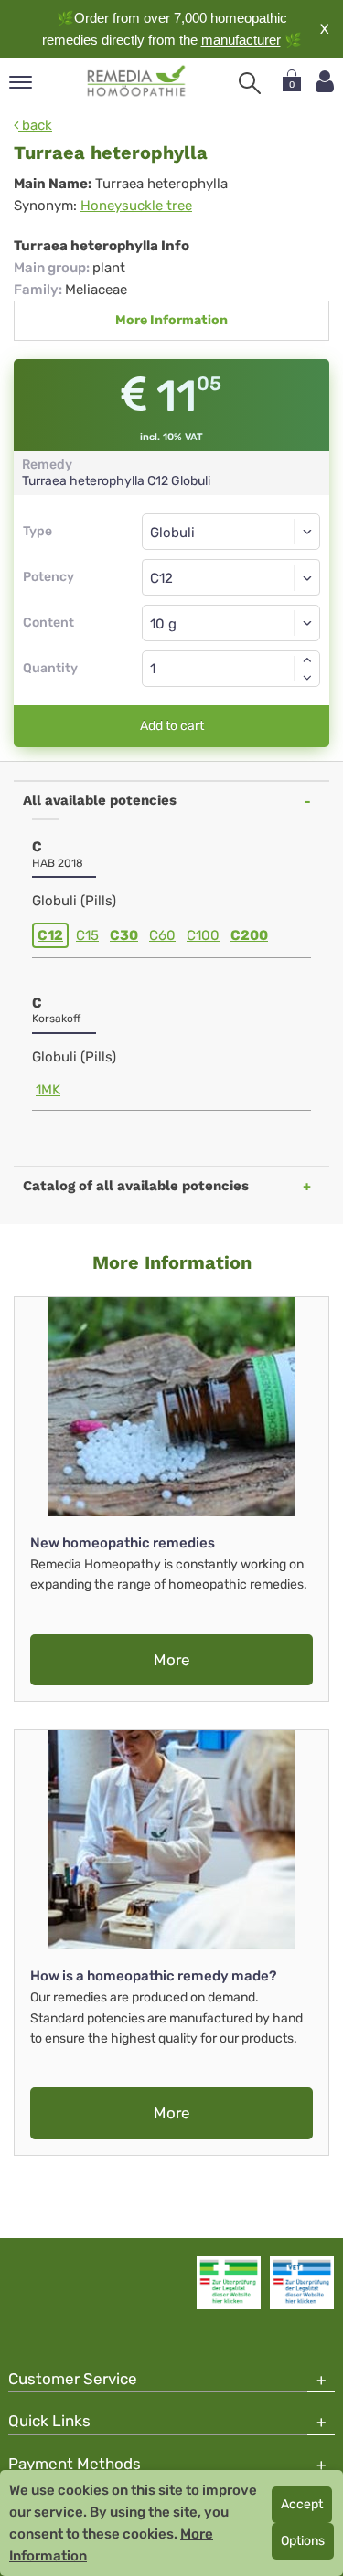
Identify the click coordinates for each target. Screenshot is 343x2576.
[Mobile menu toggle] (21, 84)
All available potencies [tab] (100, 800)
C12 (50, 935)
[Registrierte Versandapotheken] (229, 2283)
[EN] (137, 81)
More (172, 1660)
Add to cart (172, 726)
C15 (87, 935)
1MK (48, 1090)
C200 (249, 935)
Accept (302, 2504)
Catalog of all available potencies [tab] (136, 1186)
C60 (162, 935)
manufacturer (241, 40)
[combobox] (231, 577)
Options (303, 2541)
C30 (124, 935)
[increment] (307, 660)
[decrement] (307, 678)
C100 (203, 935)
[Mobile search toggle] (250, 83)
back (35, 125)
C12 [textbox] (161, 578)
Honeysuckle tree (136, 206)
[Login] (325, 82)
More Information (171, 320)
